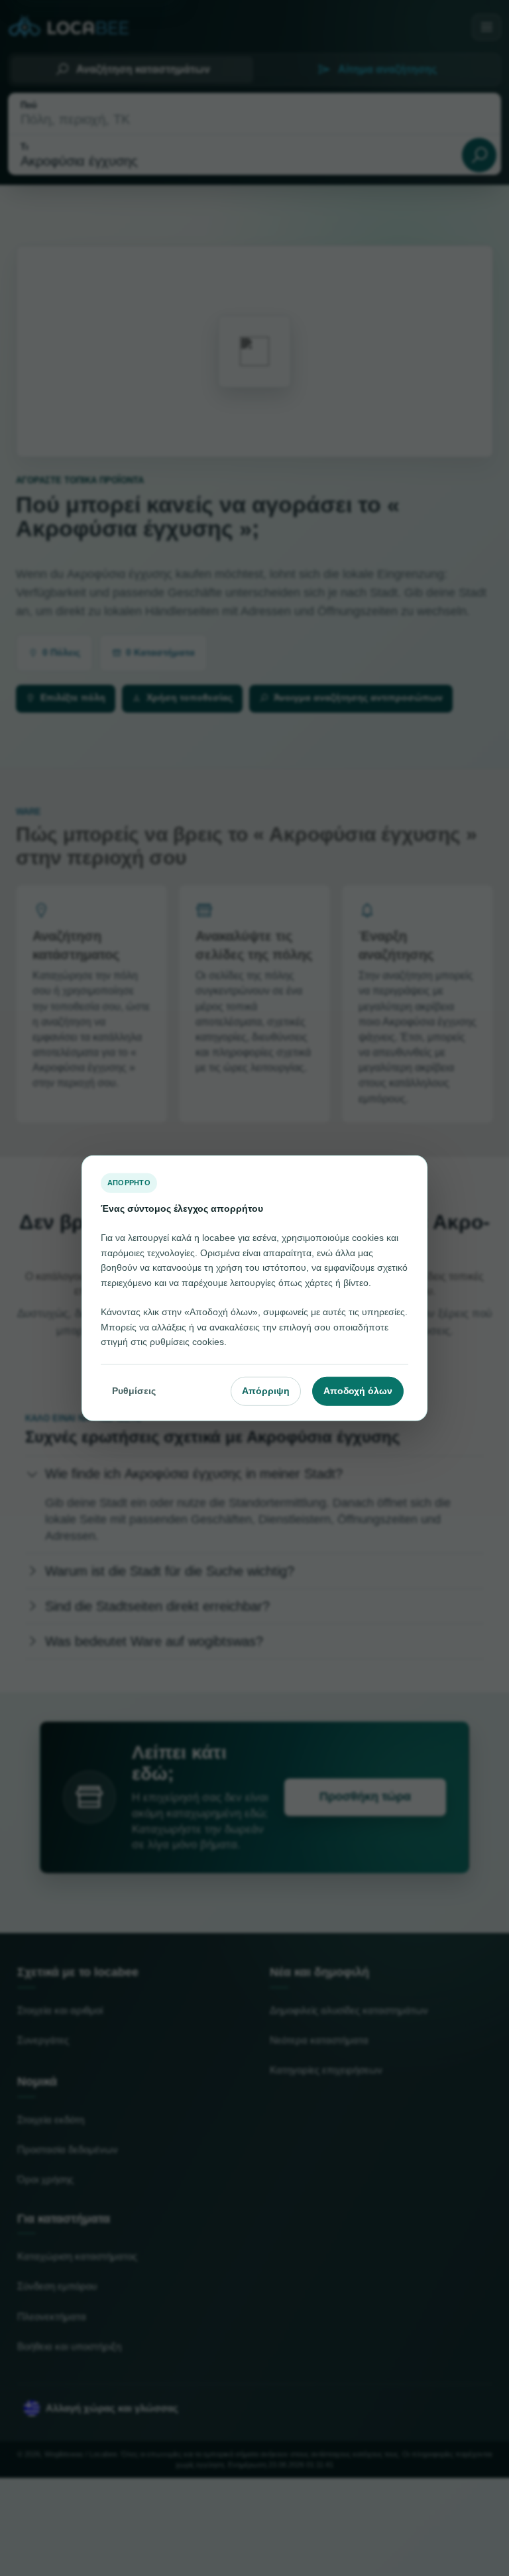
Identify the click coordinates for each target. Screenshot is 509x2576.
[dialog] (254, 1288)
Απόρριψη (266, 1391)
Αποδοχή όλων (358, 1391)
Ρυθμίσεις (134, 1391)
